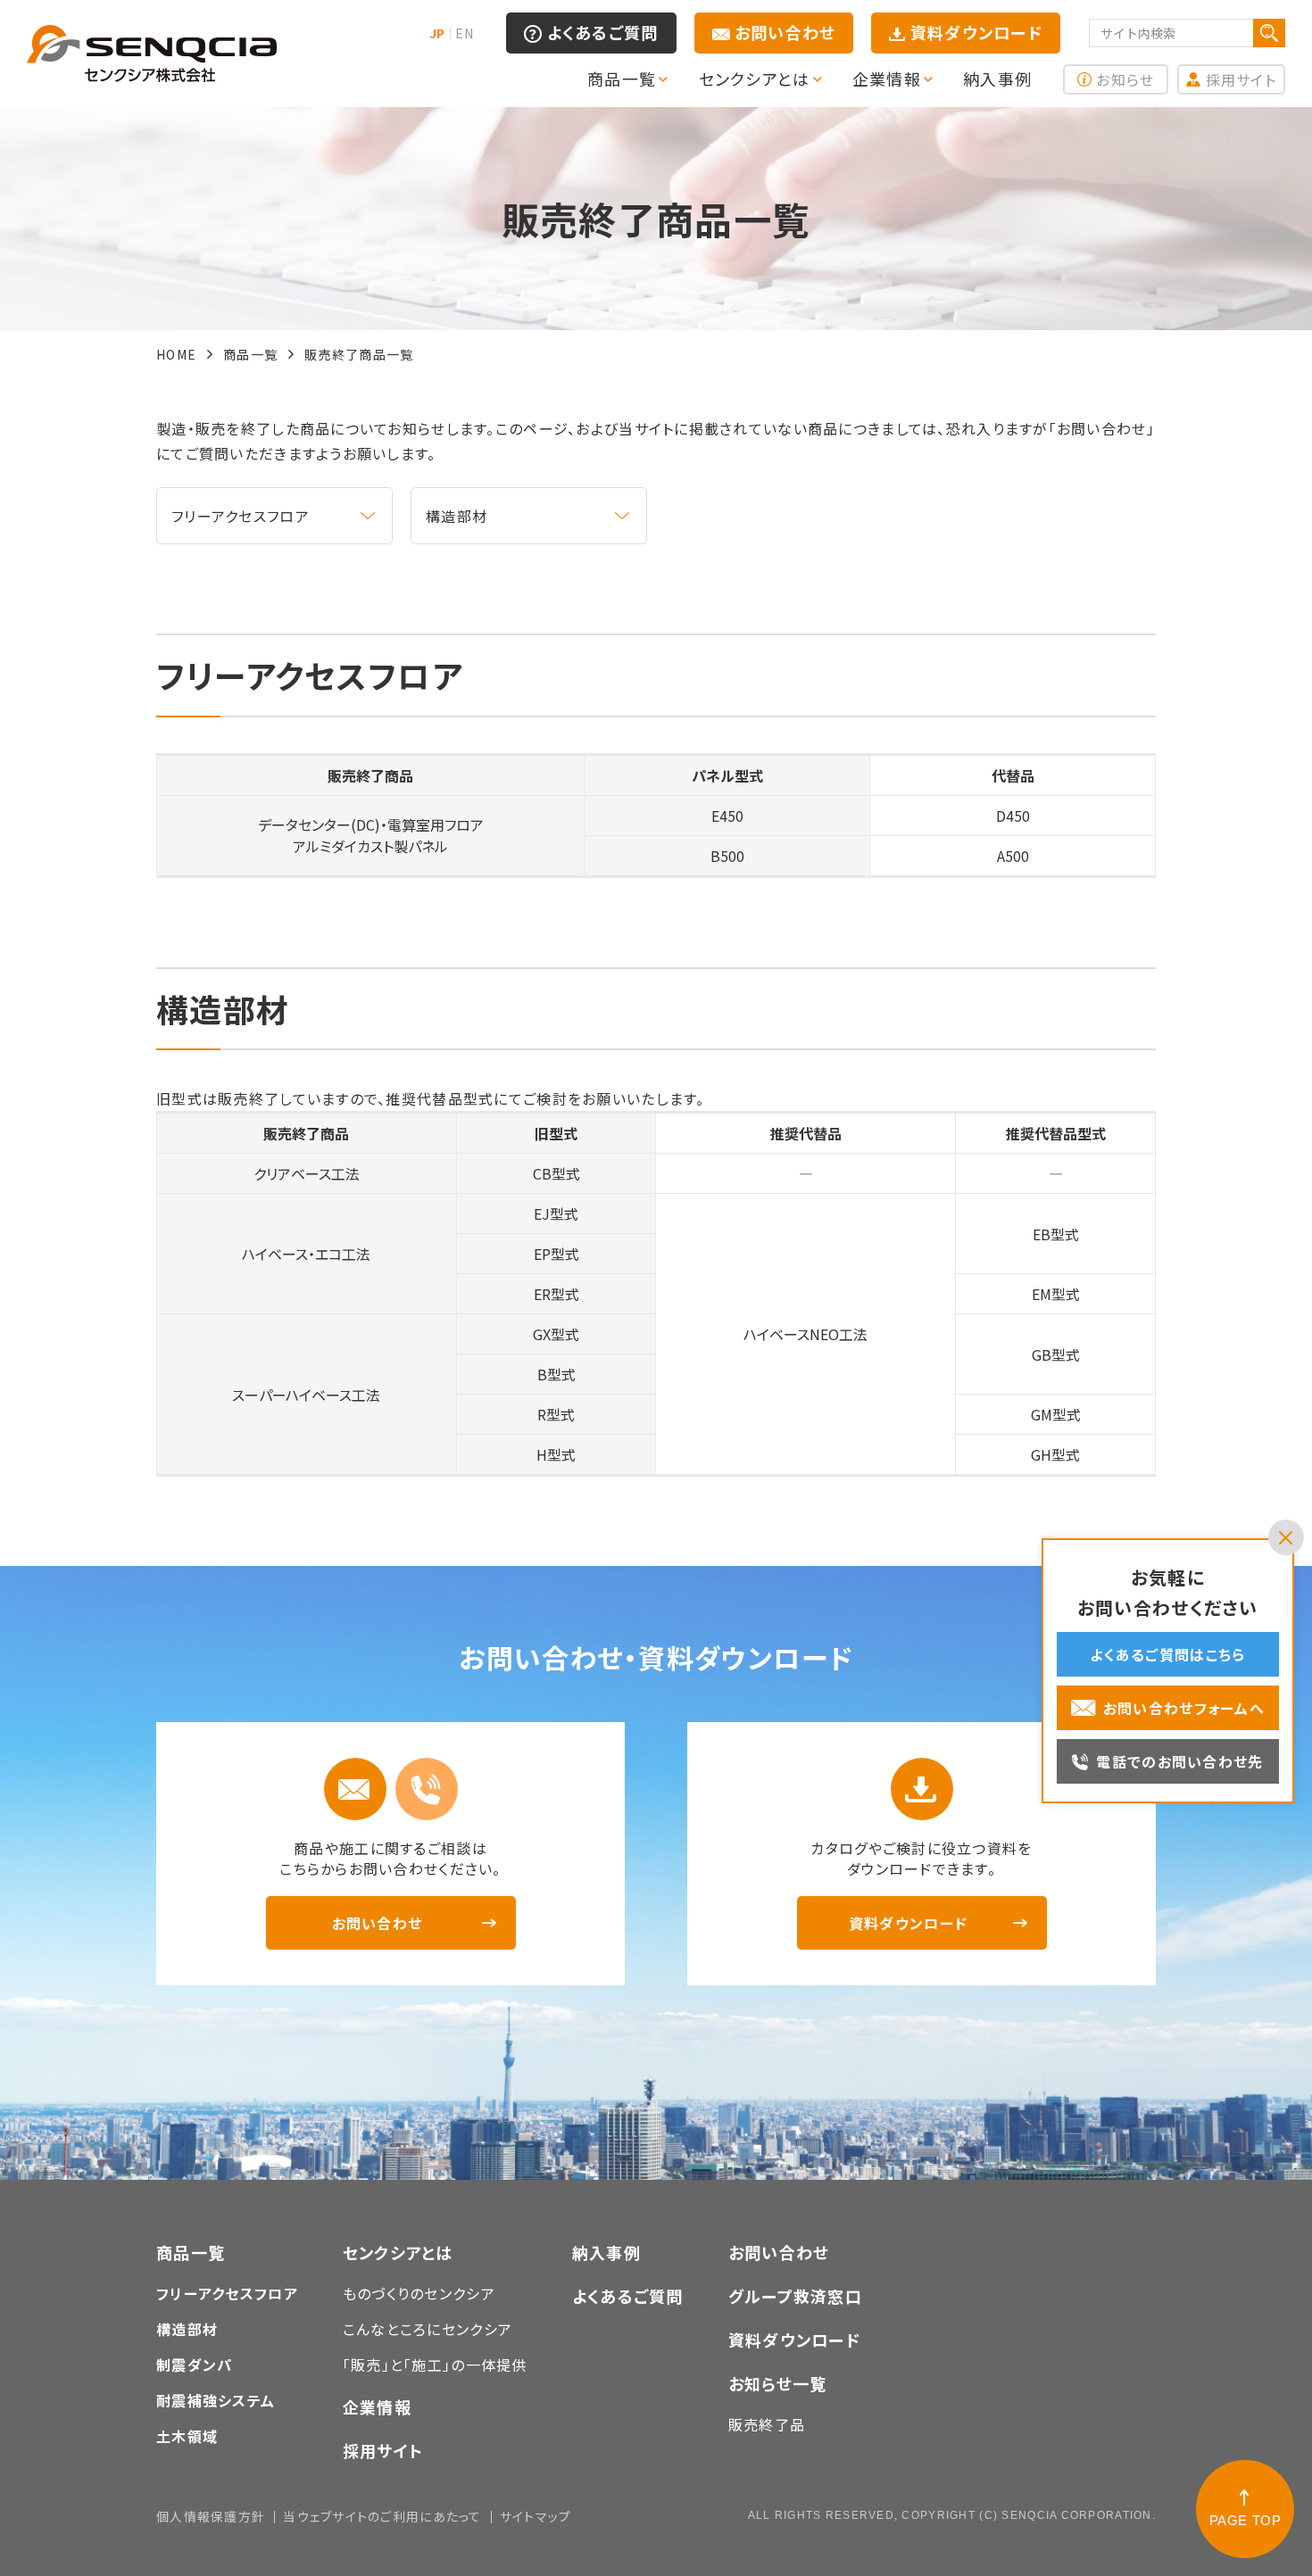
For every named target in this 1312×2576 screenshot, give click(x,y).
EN (464, 33)
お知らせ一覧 (778, 2383)
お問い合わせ (785, 32)
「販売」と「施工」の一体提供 (435, 2365)
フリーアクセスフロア (241, 516)
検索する (1269, 33)
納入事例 (606, 2252)
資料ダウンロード (976, 32)
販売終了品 (767, 2424)
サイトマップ (536, 2516)
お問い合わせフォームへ (1184, 1708)
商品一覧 (191, 2252)
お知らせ (1125, 79)
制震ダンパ (194, 2365)
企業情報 (377, 2406)
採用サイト (1241, 79)
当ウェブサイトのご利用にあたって (382, 2516)
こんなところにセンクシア (428, 2329)
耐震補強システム (216, 2400)
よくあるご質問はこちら (1167, 1654)
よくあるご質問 (603, 32)
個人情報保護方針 (211, 2516)
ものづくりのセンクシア (419, 2293)
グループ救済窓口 (795, 2296)
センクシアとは (398, 2252)
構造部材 (457, 516)
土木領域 (187, 2436)
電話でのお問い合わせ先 (1179, 1761)
